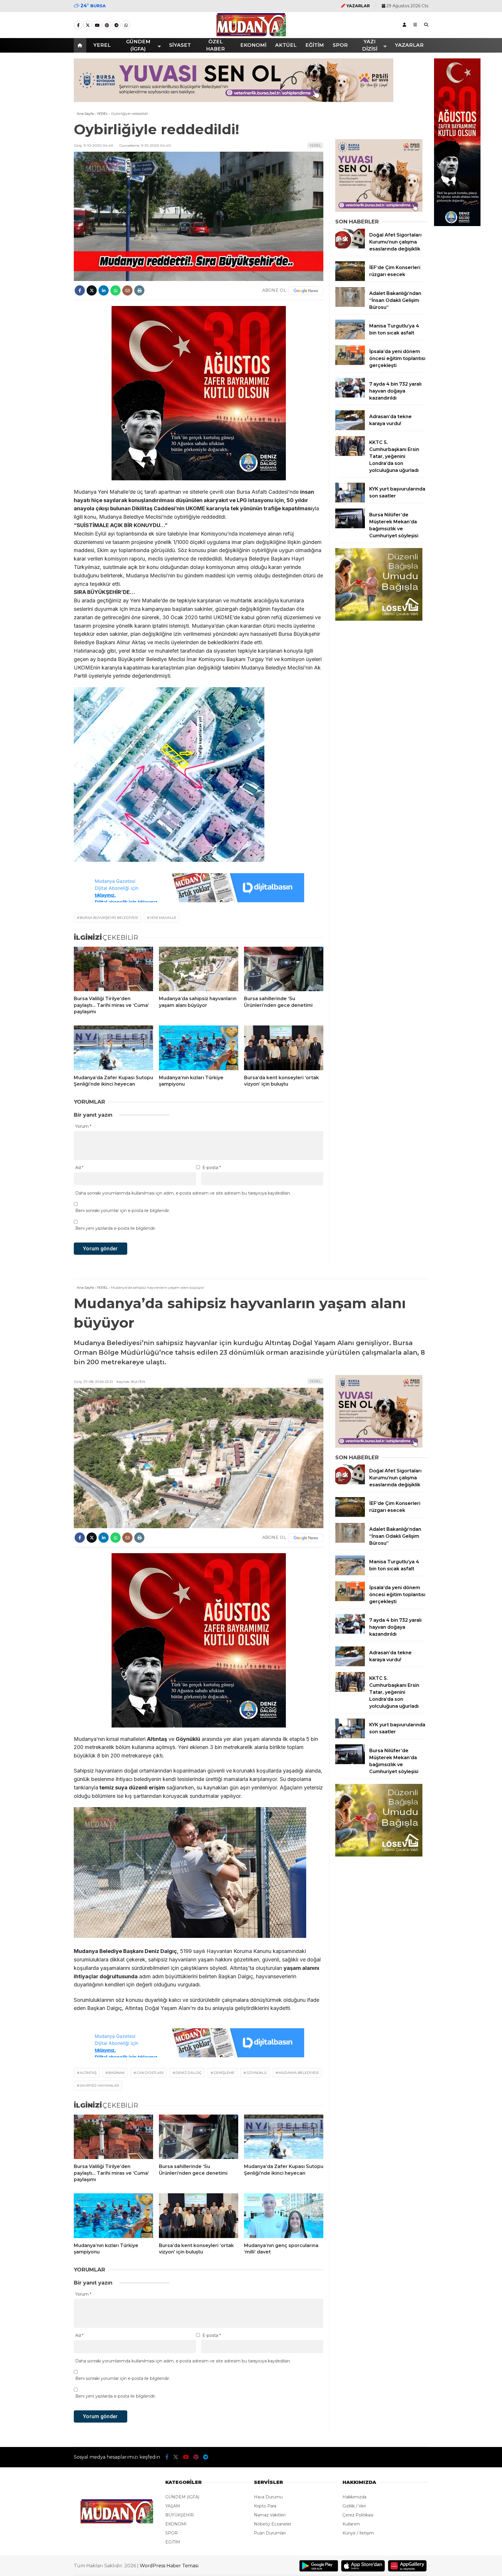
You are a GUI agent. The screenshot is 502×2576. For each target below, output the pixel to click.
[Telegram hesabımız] (116, 25)
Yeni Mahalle (163, 918)
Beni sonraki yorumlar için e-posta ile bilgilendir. (123, 1211)
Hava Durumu (268, 2497)
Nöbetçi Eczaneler (273, 2524)
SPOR (340, 45)
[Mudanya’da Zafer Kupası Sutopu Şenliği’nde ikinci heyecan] (113, 1048)
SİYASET (180, 45)
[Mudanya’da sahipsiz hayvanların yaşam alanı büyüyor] (199, 969)
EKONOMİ (253, 45)
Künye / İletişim (358, 2533)
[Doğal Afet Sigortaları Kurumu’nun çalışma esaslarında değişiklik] (350, 247)
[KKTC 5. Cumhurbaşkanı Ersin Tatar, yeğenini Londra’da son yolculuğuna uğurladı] (350, 454)
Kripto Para (265, 2506)
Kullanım (351, 2524)
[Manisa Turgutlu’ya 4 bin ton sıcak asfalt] (350, 338)
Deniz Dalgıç (189, 2073)
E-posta (212, 1168)
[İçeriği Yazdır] (139, 290)
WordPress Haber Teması (169, 2566)
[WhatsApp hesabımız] (126, 25)
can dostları (150, 2073)
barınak (116, 2073)
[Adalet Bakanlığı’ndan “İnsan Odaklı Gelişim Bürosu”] (350, 305)
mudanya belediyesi (299, 2073)
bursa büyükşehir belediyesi (109, 918)
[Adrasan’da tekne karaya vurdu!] (350, 429)
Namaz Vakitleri (270, 2515)
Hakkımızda (354, 2497)
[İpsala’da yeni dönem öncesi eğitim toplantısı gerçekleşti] (350, 364)
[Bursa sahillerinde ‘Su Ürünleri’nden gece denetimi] (284, 969)
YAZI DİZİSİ (370, 45)
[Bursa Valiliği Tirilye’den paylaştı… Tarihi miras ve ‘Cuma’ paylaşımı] (113, 969)
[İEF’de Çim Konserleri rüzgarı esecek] (350, 280)
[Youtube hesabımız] (97, 25)
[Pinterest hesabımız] (107, 25)
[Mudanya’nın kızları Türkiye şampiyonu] (199, 1048)
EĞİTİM (315, 45)
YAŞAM (173, 2506)
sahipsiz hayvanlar (99, 2085)
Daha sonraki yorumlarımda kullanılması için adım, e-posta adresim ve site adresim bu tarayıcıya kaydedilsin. (183, 1193)
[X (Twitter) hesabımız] (88, 25)
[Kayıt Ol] (404, 25)
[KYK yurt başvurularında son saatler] (350, 501)
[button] (81, 45)
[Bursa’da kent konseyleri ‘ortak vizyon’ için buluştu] (284, 1048)
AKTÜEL (286, 45)
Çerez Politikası (358, 2515)
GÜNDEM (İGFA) (138, 45)
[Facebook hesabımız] (78, 25)
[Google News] (306, 291)
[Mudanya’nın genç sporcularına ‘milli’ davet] (284, 2216)
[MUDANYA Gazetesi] (251, 35)
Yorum (83, 1126)
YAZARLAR (409, 45)
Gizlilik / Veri (354, 2506)
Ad (79, 1168)
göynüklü (257, 2073)
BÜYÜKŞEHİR (180, 2515)
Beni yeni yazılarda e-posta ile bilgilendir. (116, 1228)
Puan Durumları (270, 2533)
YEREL (102, 45)
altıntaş (88, 2073)
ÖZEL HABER (215, 45)
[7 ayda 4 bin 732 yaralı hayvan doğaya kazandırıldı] (350, 396)
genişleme (224, 2073)
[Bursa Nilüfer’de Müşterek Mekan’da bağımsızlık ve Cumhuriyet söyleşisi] (350, 527)
